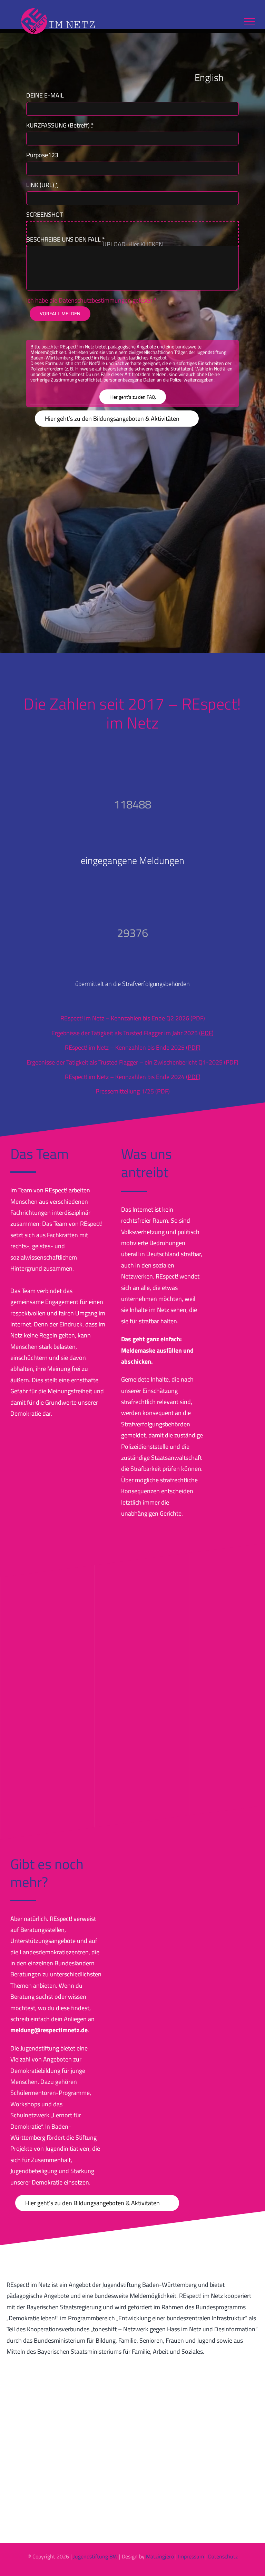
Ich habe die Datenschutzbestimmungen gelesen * (91, 300)
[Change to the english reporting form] (233, 77)
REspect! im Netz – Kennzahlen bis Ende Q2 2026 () (133, 1018)
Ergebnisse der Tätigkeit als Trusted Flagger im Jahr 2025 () (132, 1033)
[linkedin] (138, 2570)
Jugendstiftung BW (95, 2556)
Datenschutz (223, 2556)
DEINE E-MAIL (45, 95)
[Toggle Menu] (249, 21)
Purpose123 (42, 155)
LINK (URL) (42, 185)
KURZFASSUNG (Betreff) (60, 125)
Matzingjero (160, 2556)
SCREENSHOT (45, 215)
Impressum (191, 2556)
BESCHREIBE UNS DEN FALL (66, 239)
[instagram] (127, 2570)
